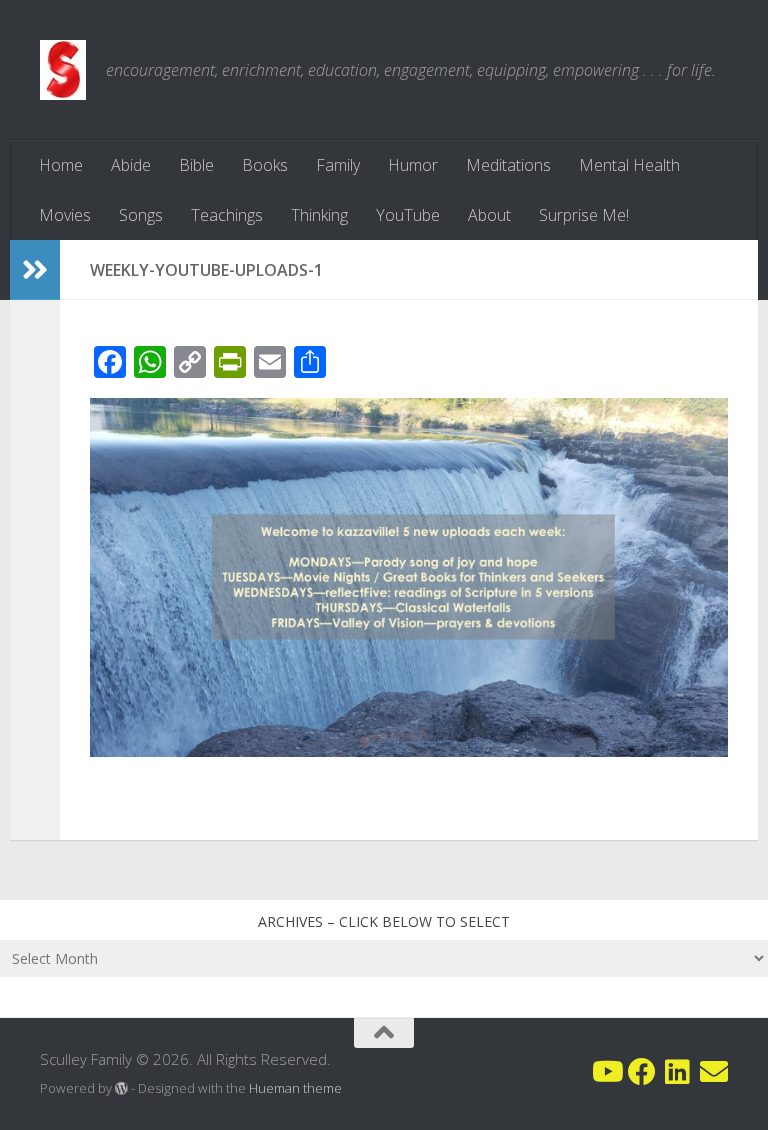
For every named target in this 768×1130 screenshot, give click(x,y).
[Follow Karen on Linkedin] (678, 1072)
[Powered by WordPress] (121, 1088)
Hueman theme (295, 1088)
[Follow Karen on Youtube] (606, 1072)
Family (338, 165)
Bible (196, 165)
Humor (413, 165)
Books (265, 165)
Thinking (319, 215)
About (489, 215)
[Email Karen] (714, 1072)
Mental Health (629, 165)
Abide (131, 165)
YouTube (408, 215)
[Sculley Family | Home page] (63, 70)
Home (61, 165)
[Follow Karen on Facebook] (642, 1072)
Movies (65, 215)
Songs (141, 215)
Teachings (227, 215)
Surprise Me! (584, 215)
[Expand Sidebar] (35, 270)
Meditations (508, 165)
